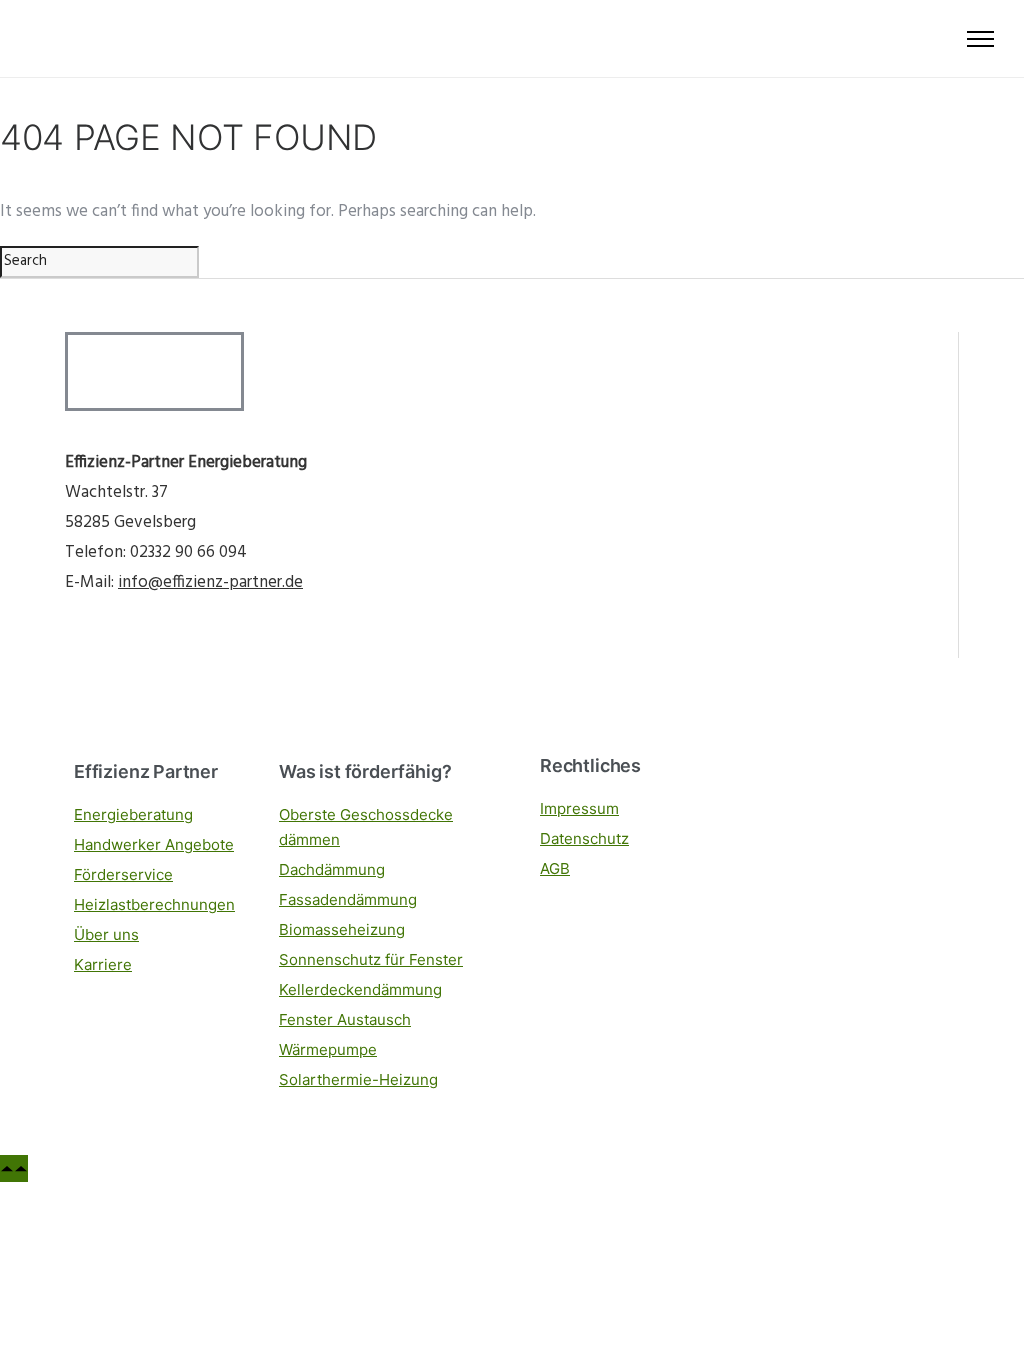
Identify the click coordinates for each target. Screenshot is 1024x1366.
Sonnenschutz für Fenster (371, 959)
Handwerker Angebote (154, 844)
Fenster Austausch (345, 1019)
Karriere (103, 964)
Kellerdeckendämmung (360, 989)
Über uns (106, 934)
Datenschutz (584, 838)
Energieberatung (133, 814)
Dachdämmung (332, 869)
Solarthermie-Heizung (358, 1079)
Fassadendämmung (348, 899)
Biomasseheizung (342, 929)
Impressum (579, 808)
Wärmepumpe (328, 1049)
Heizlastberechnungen (154, 904)
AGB (555, 868)
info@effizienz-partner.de (210, 582)
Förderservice (123, 874)
